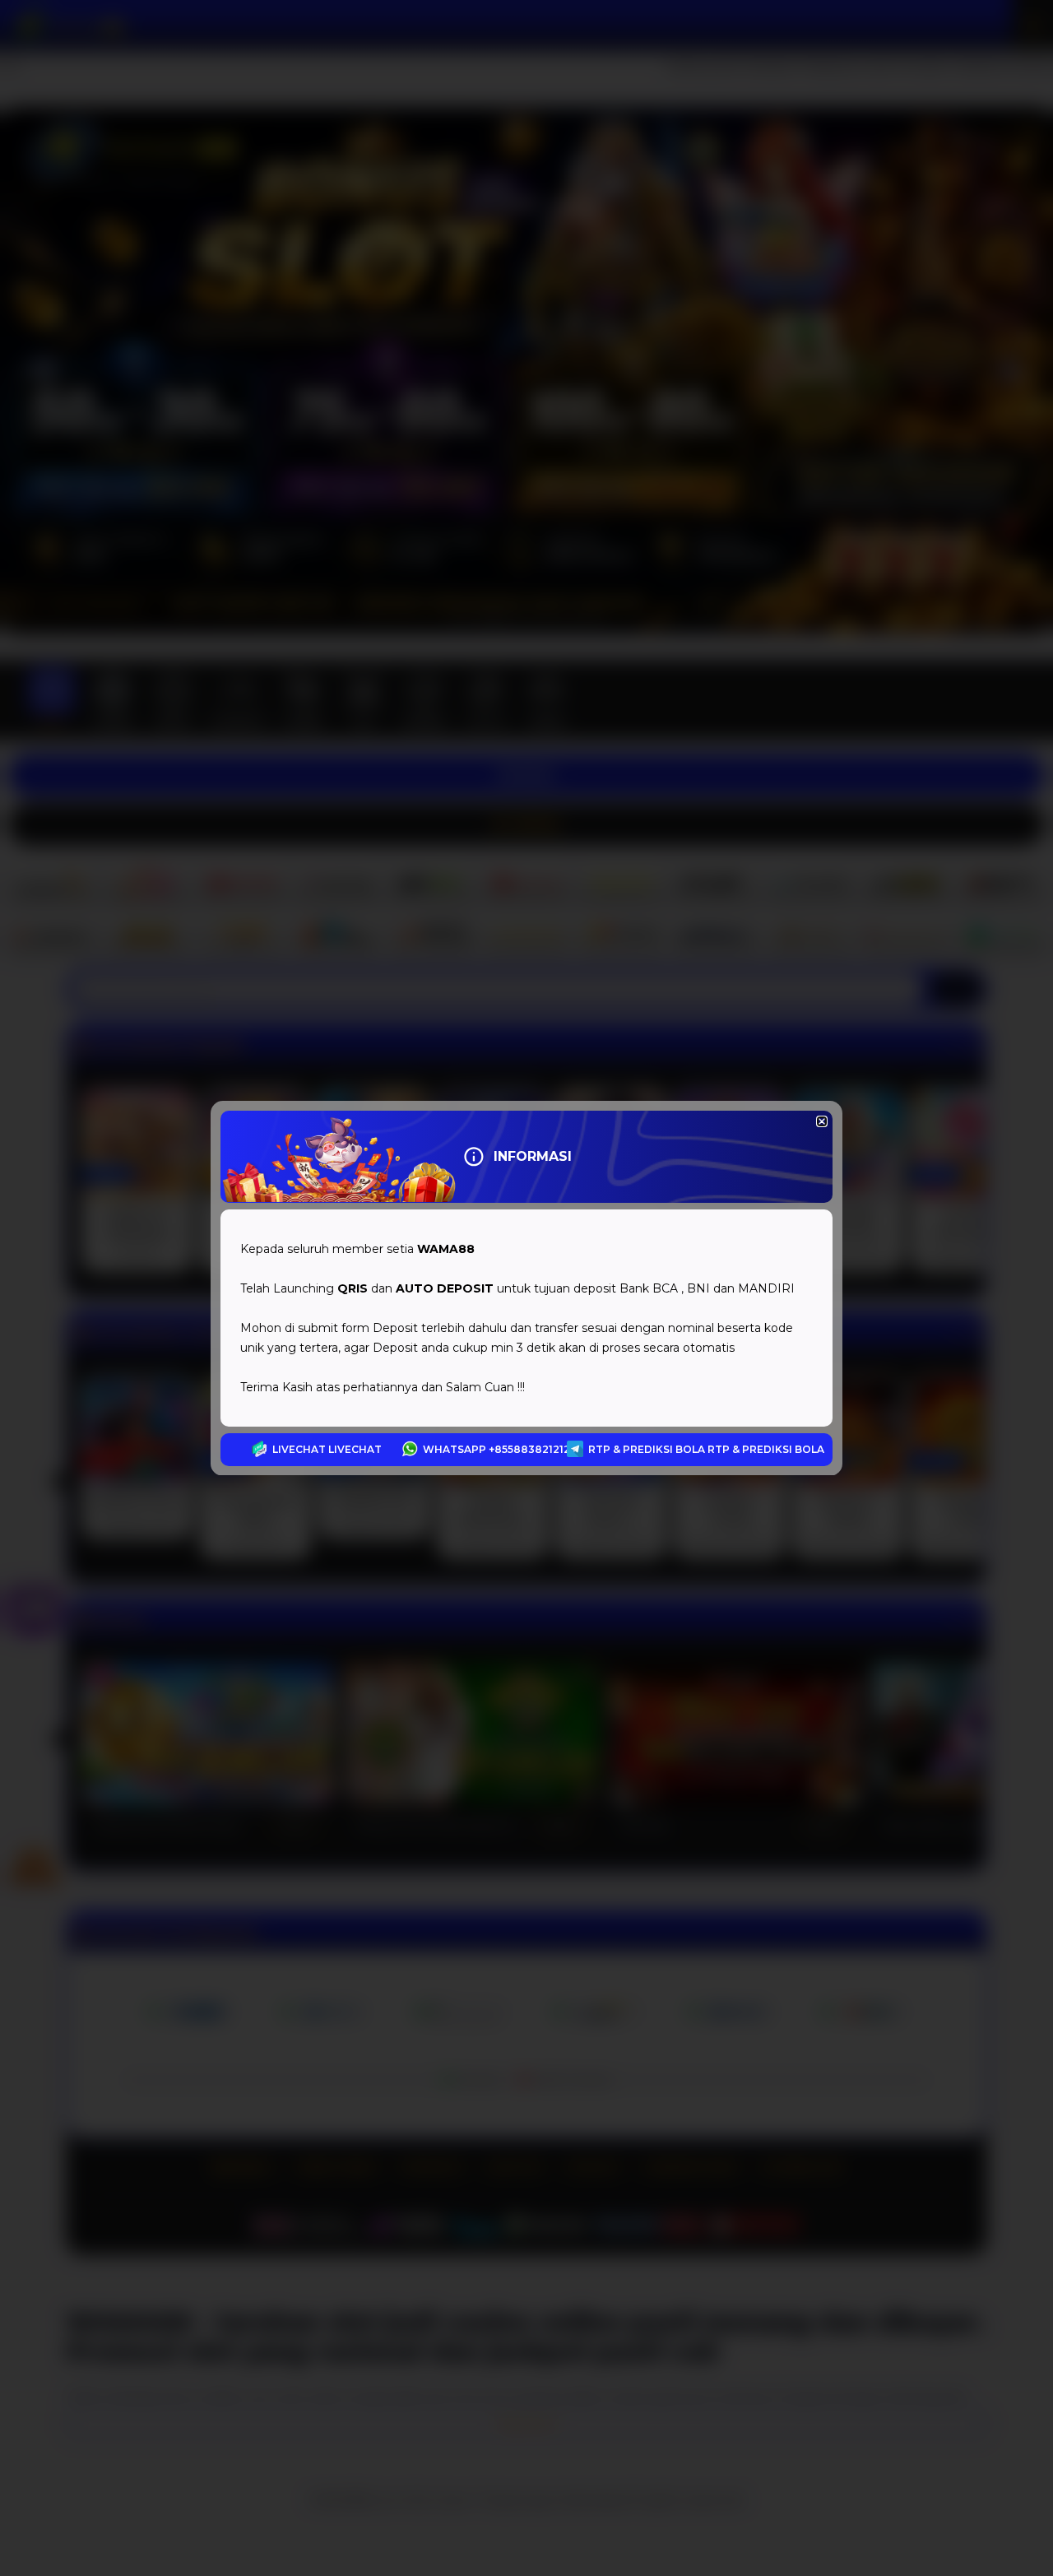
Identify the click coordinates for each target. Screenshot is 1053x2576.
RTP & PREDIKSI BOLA (766, 1449)
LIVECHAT (355, 1449)
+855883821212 (529, 1449)
